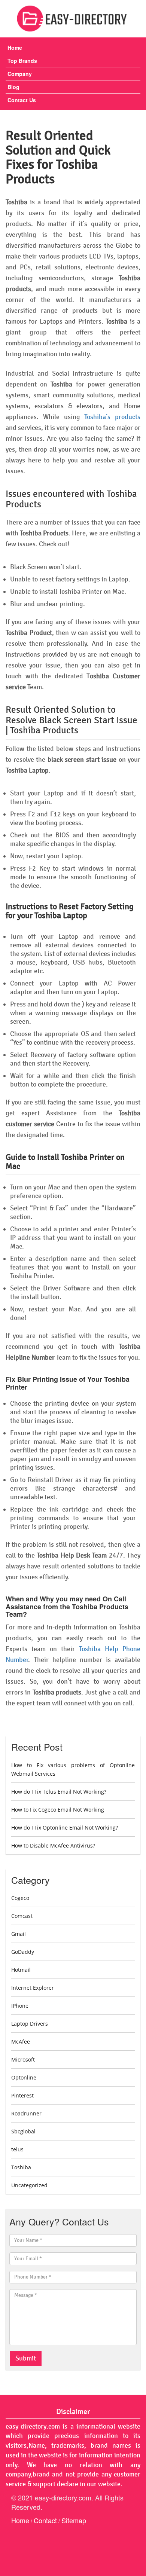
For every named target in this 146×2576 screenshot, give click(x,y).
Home (15, 48)
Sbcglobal (23, 2131)
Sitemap (74, 2520)
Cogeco (20, 1898)
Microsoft (23, 2059)
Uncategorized (29, 2185)
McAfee (21, 2042)
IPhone (20, 2006)
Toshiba (21, 2167)
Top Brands (22, 61)
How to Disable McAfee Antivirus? (53, 1845)
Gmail (19, 1934)
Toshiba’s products (112, 417)
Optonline (24, 2077)
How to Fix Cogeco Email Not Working (58, 1810)
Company (20, 74)
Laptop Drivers (30, 2024)
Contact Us (22, 100)
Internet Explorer (33, 1988)
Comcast (22, 1916)
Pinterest (22, 2095)
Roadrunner (26, 2113)
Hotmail (21, 1970)
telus (17, 2149)
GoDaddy (23, 1952)
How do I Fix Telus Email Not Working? (59, 1792)
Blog (13, 87)
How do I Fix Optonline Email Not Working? (65, 1828)
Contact (45, 2520)
